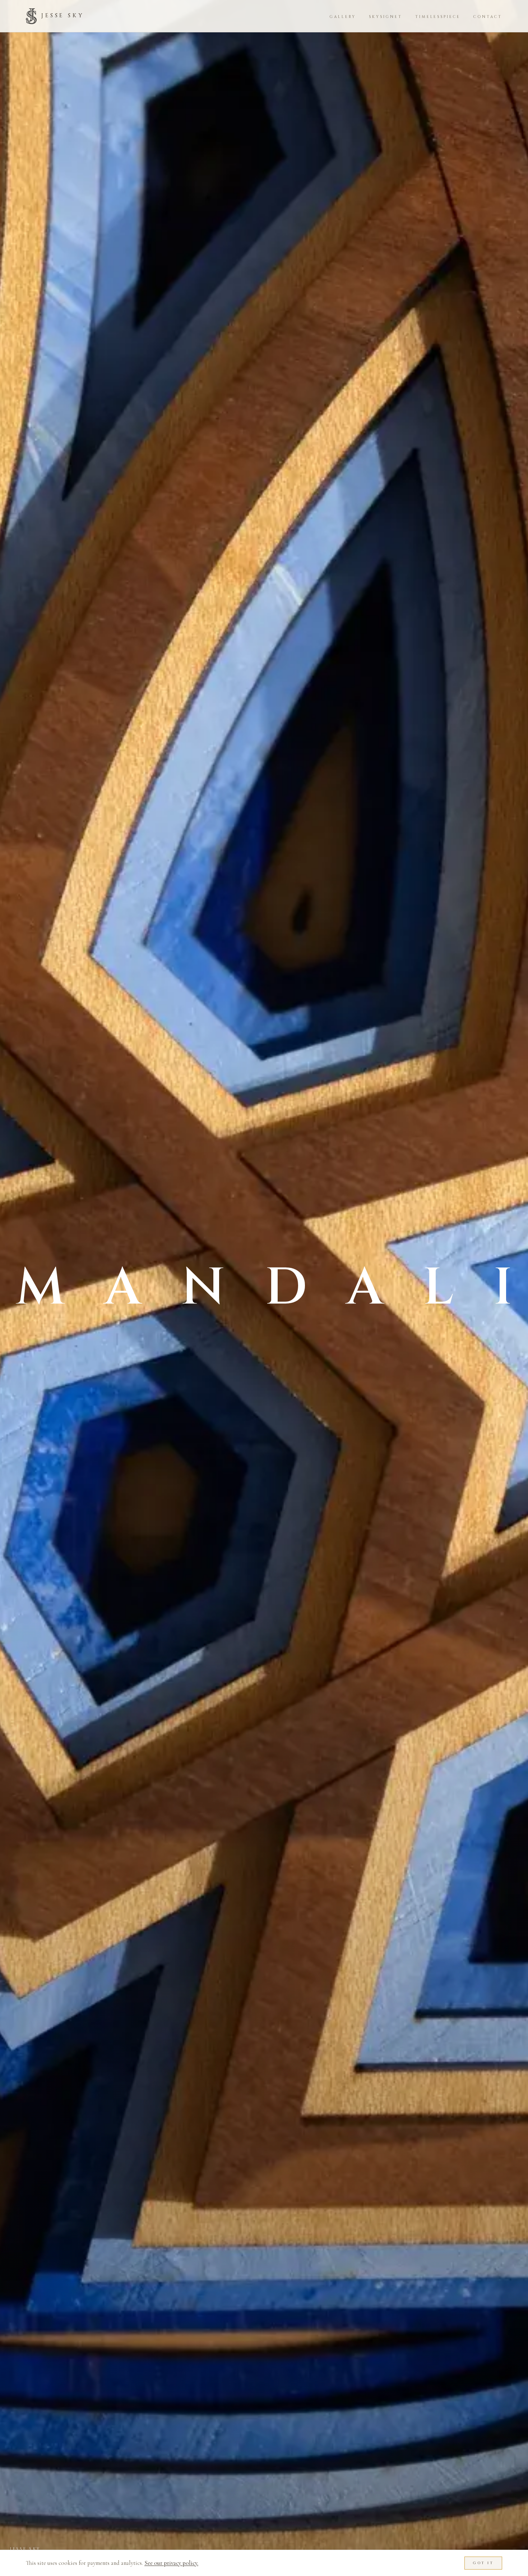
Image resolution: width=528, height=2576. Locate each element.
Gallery (343, 17)
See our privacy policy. (171, 2563)
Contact (488, 17)
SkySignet (386, 17)
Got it (483, 2563)
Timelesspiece (438, 17)
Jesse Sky (63, 16)
